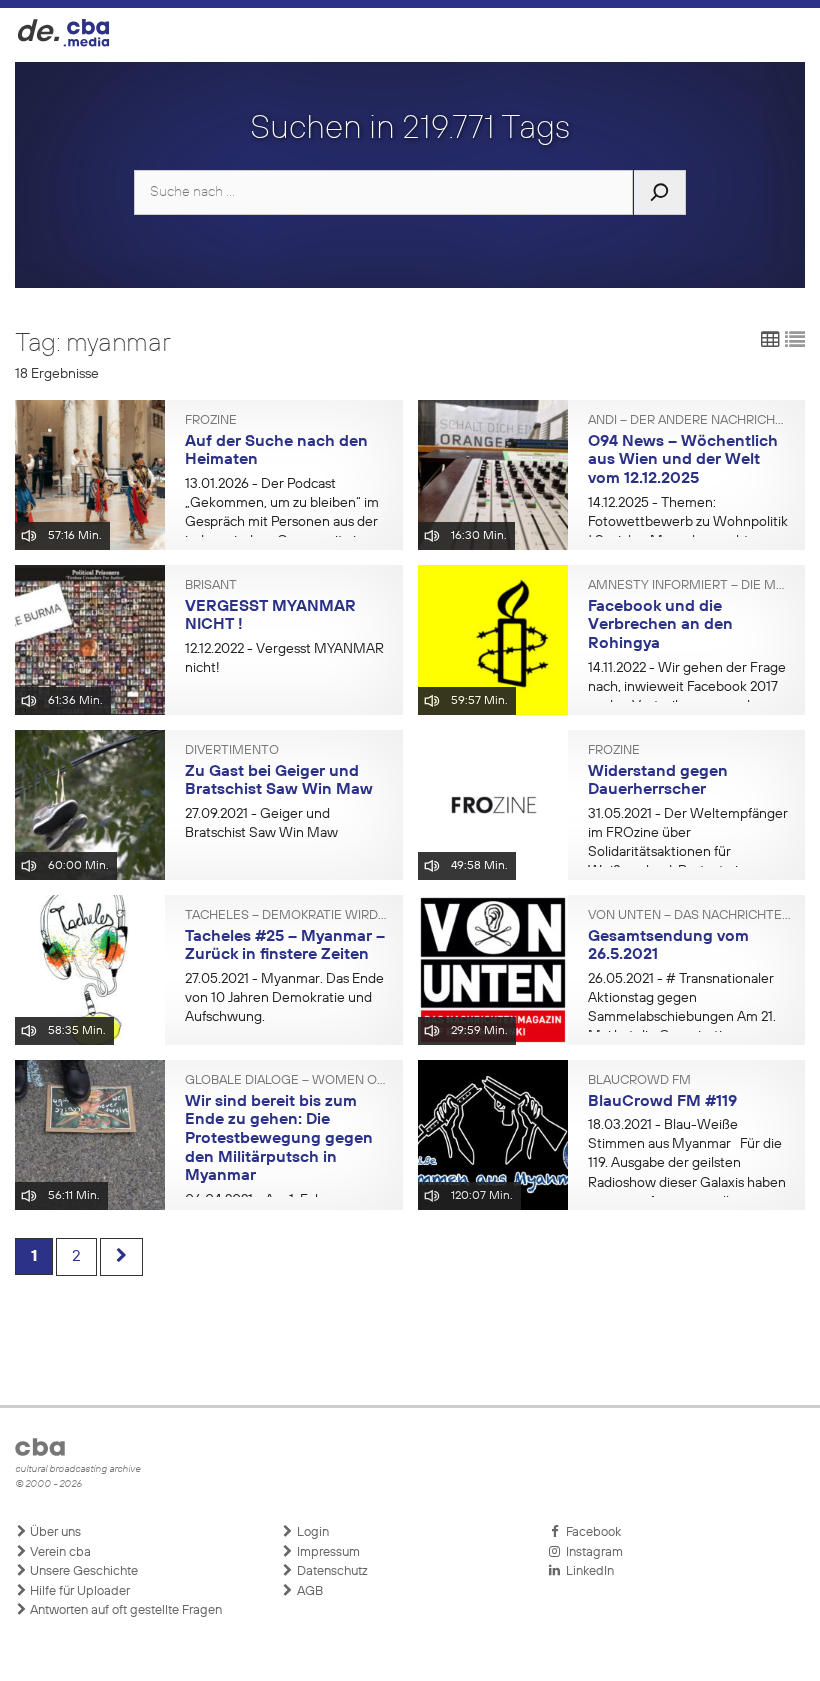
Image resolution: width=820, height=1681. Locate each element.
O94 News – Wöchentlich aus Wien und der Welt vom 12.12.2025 (683, 460)
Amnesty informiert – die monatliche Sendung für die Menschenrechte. (689, 586)
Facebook (590, 1532)
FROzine (211, 421)
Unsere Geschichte (82, 1571)
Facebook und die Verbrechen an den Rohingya (660, 625)
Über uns (54, 1532)
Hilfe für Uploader (78, 1591)
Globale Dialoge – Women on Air (286, 1081)
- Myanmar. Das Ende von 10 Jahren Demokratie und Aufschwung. (284, 998)
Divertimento (232, 751)
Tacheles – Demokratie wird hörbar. (286, 916)
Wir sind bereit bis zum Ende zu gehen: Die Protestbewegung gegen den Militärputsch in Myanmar (279, 1139)
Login (311, 1532)
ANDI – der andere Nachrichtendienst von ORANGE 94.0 (689, 421)
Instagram (591, 1552)
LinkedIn (587, 1571)
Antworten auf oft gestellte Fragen (124, 1610)
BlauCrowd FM (639, 1081)
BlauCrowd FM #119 (662, 1102)
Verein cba (59, 1552)
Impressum (327, 1552)
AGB (308, 1591)
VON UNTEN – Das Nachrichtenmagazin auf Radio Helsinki (689, 916)
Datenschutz (331, 1571)
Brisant (211, 586)
